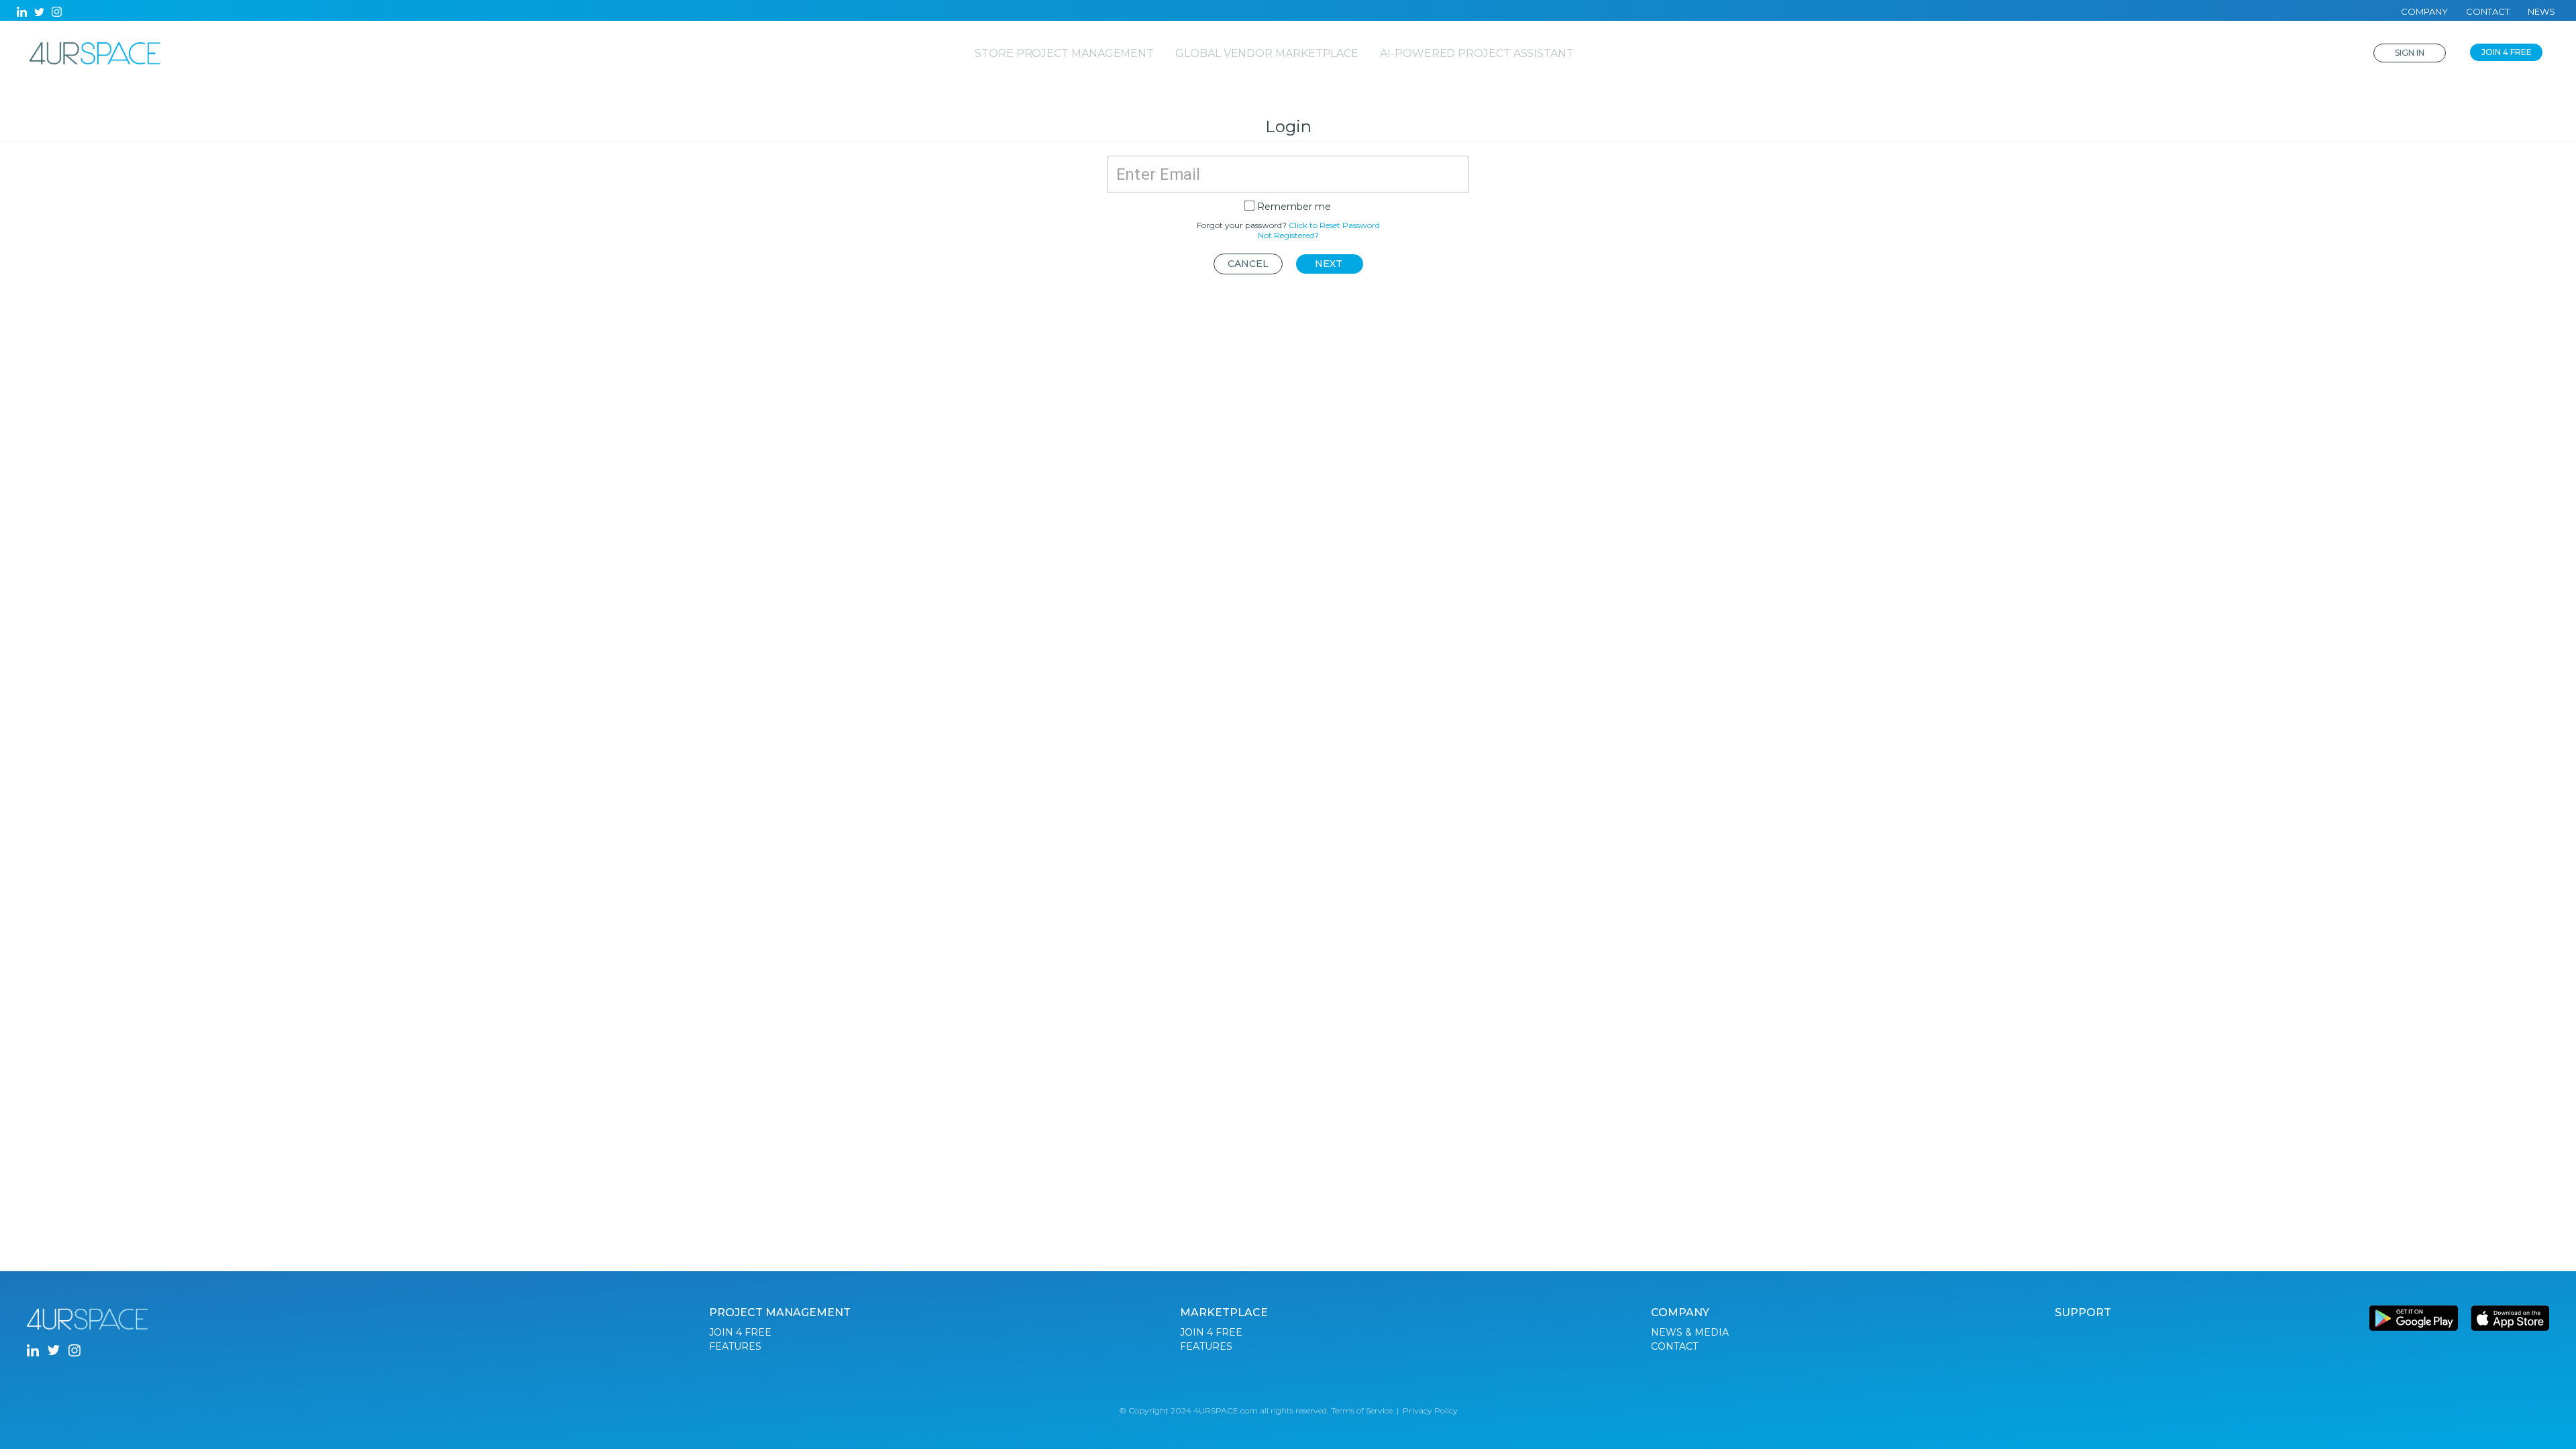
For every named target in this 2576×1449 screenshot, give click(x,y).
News (2541, 11)
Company (2424, 11)
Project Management (780, 1312)
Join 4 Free (2507, 52)
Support (2083, 1312)
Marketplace (1224, 1312)
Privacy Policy (1430, 1410)
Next (1329, 264)
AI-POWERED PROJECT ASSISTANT (1477, 53)
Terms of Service (1362, 1410)
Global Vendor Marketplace (1267, 53)
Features (735, 1346)
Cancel (1248, 264)
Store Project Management (1064, 53)
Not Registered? (1288, 235)
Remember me (1294, 207)
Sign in (2410, 53)
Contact (2488, 11)
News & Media (1690, 1332)
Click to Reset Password (1334, 225)
